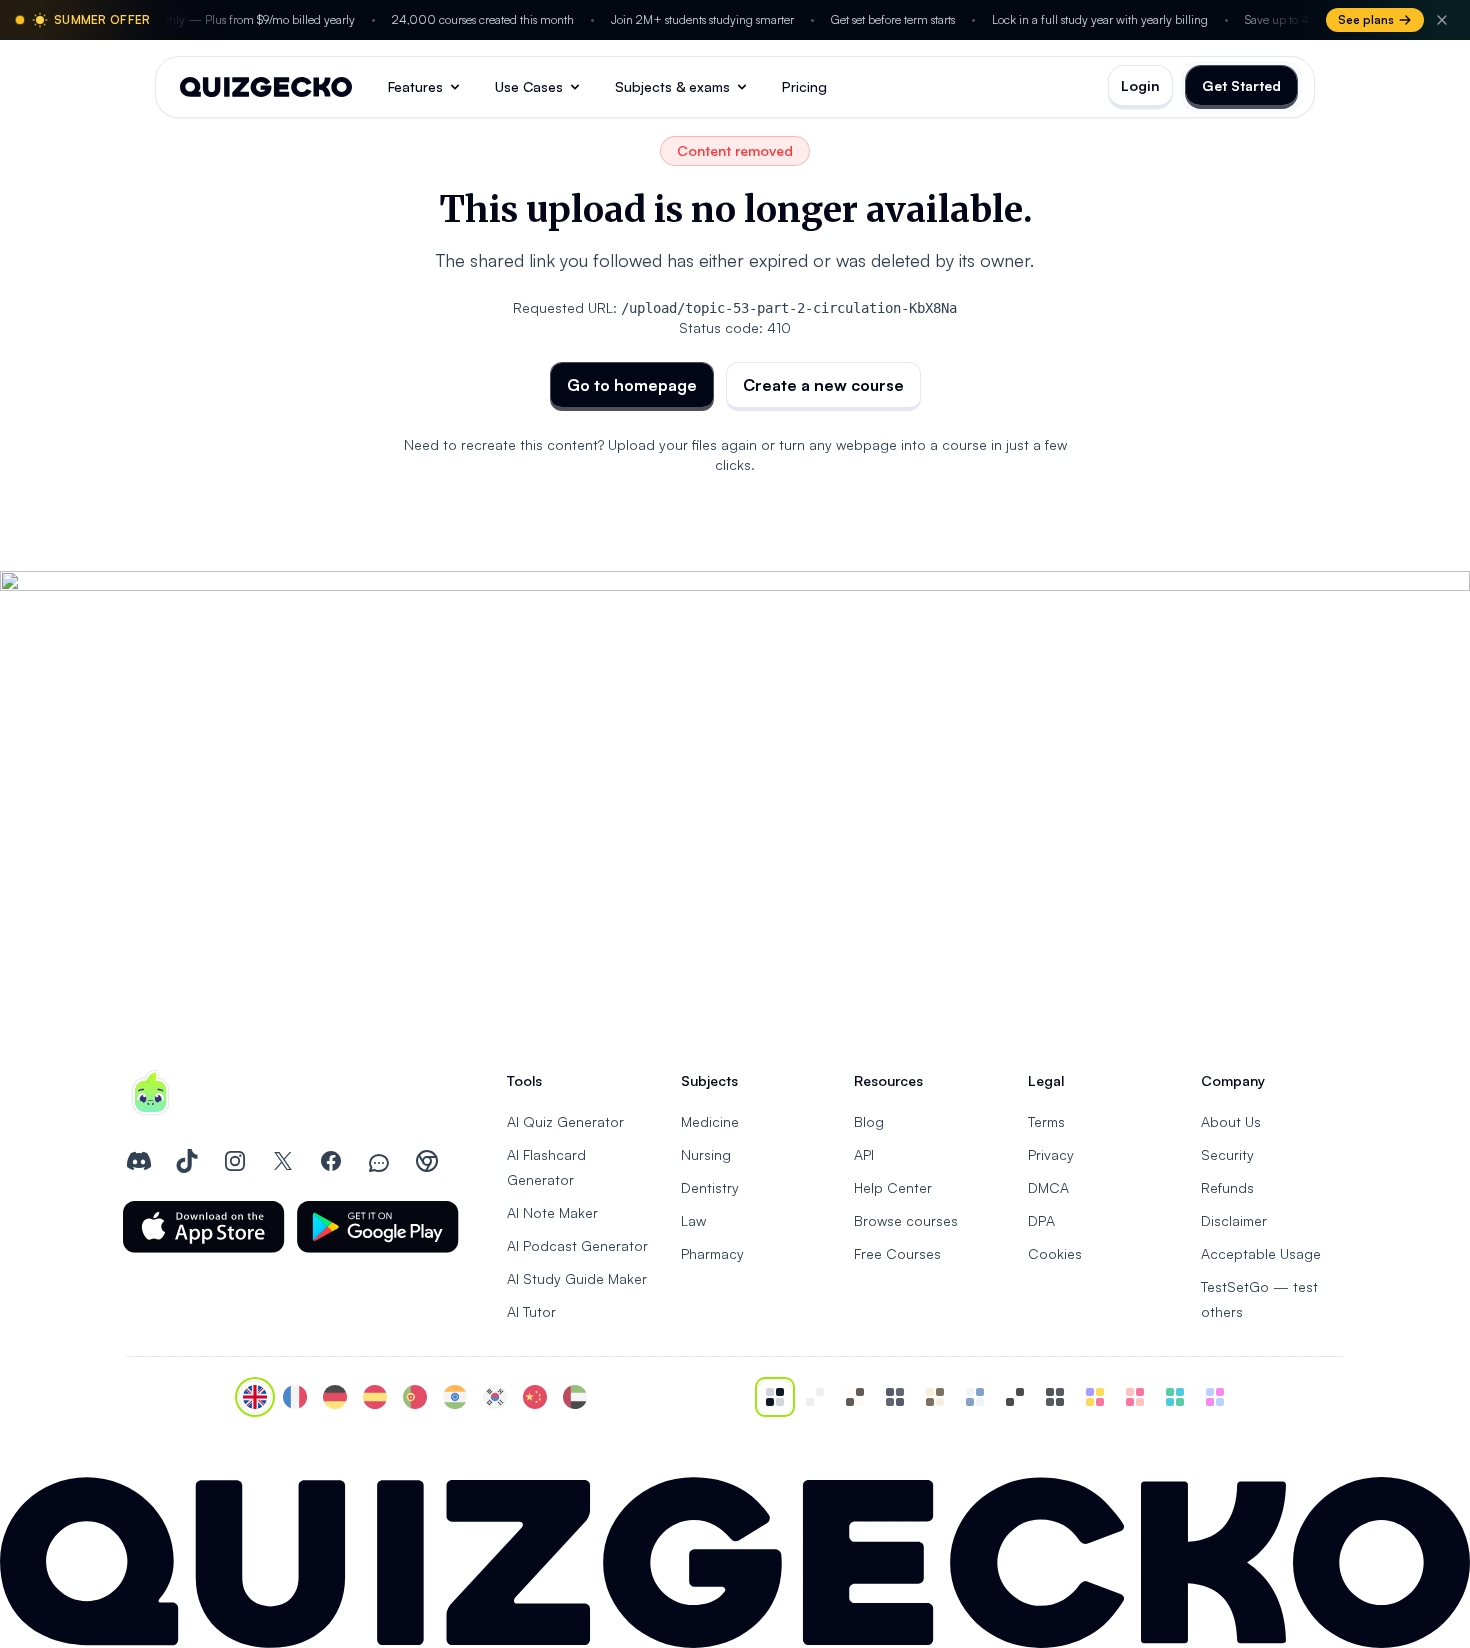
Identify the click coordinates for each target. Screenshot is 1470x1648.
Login (1140, 85)
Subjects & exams (672, 86)
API (864, 1154)
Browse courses (906, 1220)
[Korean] (495, 1397)
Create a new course (823, 385)
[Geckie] (1095, 1397)
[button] (204, 1227)
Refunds (1227, 1187)
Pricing (804, 86)
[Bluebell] (1215, 1397)
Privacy (1051, 1154)
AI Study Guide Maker (577, 1278)
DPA (1041, 1220)
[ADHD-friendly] (975, 1397)
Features (415, 86)
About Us (1231, 1121)
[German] (335, 1397)
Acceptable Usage (1261, 1253)
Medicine (710, 1121)
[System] (775, 1397)
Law (693, 1220)
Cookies (1055, 1253)
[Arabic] (575, 1397)
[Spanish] (375, 1397)
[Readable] (855, 1397)
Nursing (706, 1154)
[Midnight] (1055, 1397)
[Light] (815, 1397)
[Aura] (1135, 1397)
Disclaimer (1234, 1220)
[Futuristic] (1175, 1397)
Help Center (893, 1187)
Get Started (1241, 85)
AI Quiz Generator (565, 1121)
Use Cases (529, 86)
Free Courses (897, 1253)
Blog (869, 1121)
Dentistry (710, 1187)
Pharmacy (712, 1253)
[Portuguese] (415, 1397)
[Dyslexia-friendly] (935, 1397)
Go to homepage (632, 385)
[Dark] (895, 1397)
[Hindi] (455, 1397)
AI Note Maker (552, 1212)
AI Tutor (531, 1311)
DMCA (1048, 1187)
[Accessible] (1015, 1397)
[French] (295, 1397)
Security (1227, 1154)
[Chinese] (535, 1397)
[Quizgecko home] (266, 87)
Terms (1046, 1121)
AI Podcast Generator (577, 1245)
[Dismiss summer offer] (1442, 20)
